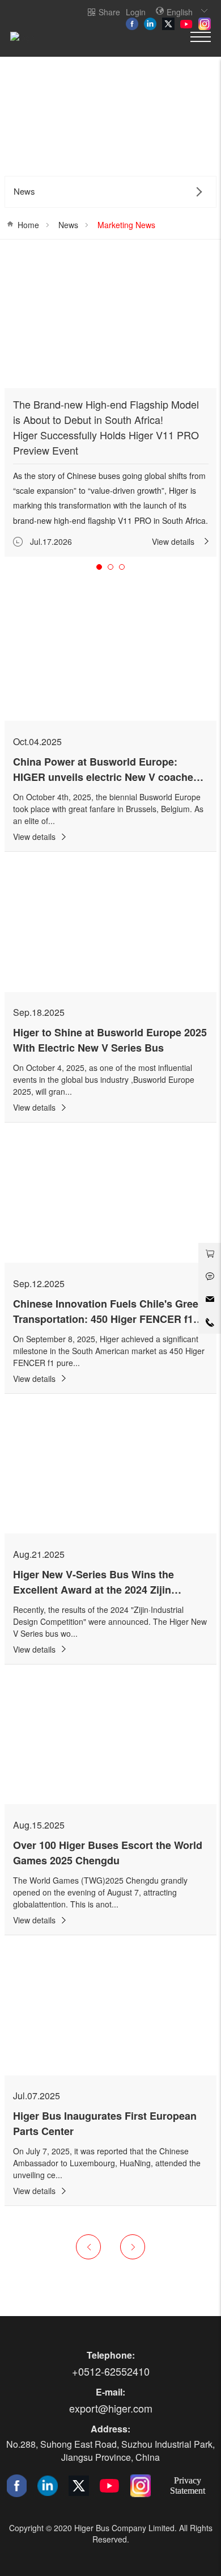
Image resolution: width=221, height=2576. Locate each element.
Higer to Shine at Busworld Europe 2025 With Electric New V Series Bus (110, 1040)
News (68, 225)
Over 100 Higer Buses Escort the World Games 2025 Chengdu (108, 1853)
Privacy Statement (188, 2485)
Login (136, 12)
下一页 (133, 2247)
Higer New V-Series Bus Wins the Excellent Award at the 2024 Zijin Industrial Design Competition (93, 1590)
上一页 (88, 2247)
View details (173, 541)
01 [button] (99, 567)
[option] (111, 406)
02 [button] (110, 567)
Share (109, 12)
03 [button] (122, 567)
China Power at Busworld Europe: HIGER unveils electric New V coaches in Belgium (106, 777)
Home (28, 225)
